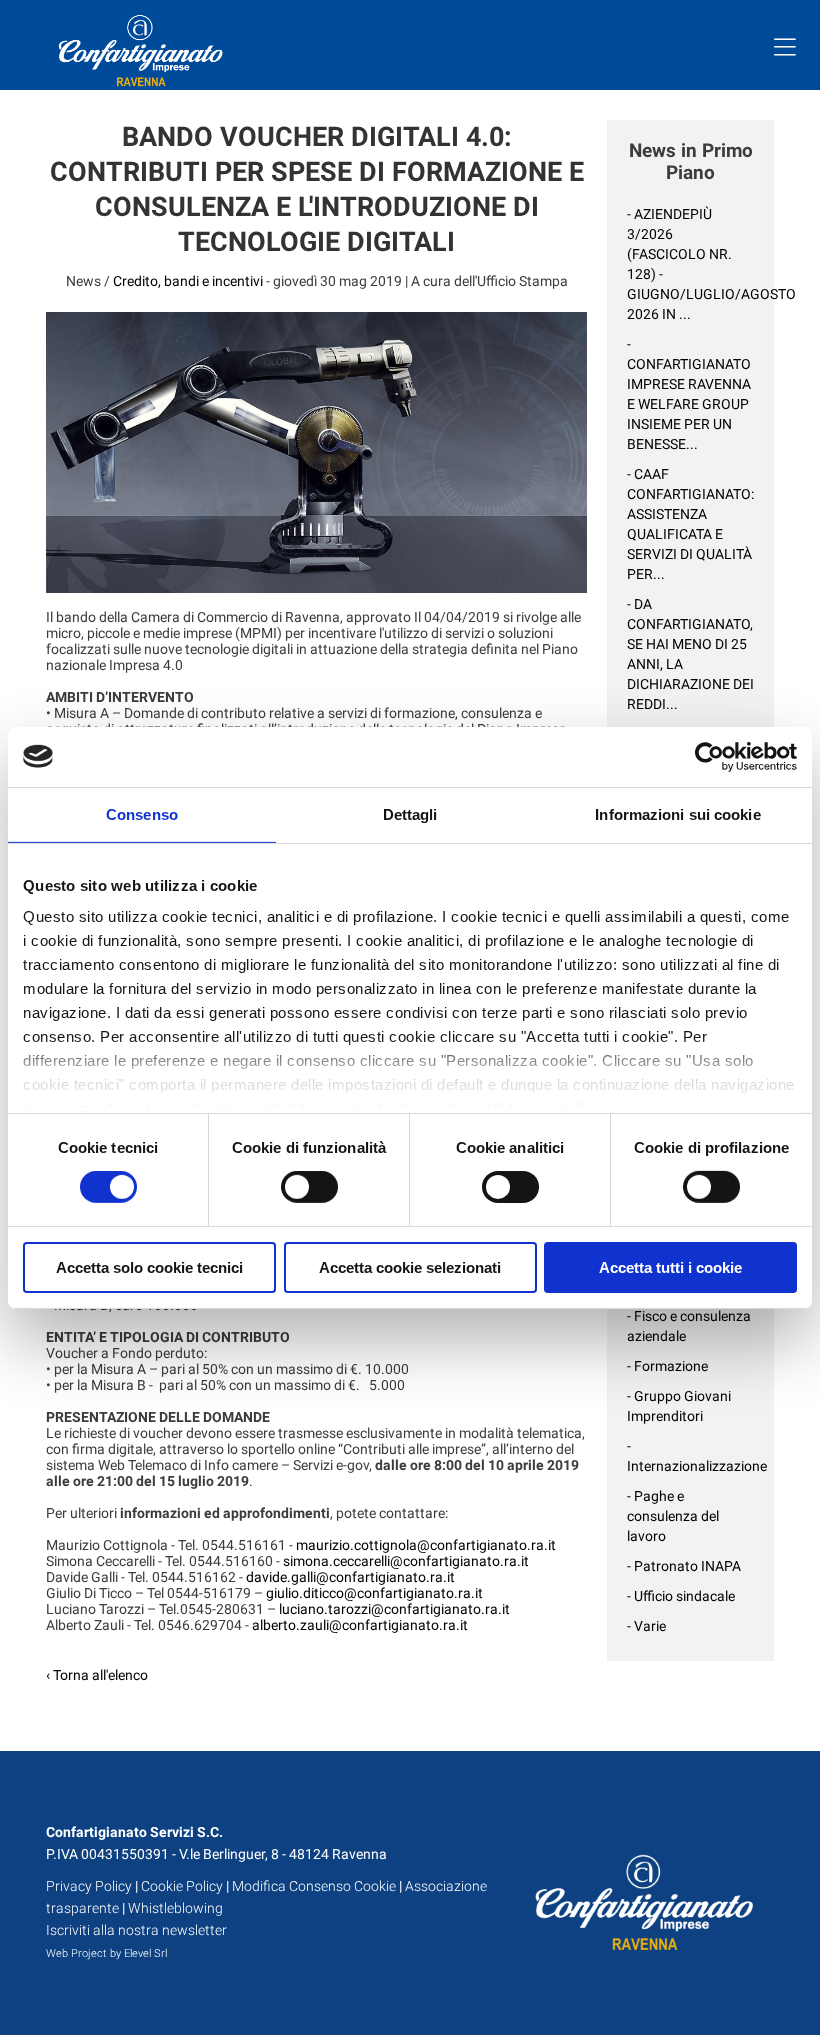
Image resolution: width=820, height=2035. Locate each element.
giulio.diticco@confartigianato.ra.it (374, 1593)
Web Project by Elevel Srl (106, 1953)
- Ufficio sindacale (681, 1596)
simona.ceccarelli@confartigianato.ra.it (406, 1561)
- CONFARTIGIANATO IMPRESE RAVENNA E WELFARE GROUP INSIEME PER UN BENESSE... (689, 394)
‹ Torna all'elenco (97, 1675)
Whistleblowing (175, 1908)
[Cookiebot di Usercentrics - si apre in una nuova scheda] (709, 756)
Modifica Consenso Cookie (314, 1886)
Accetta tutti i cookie (670, 1267)
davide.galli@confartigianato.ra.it (350, 1577)
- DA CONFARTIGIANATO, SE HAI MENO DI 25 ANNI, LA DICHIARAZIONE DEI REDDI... (690, 654)
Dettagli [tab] (410, 813)
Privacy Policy (89, 1886)
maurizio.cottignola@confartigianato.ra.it (426, 1545)
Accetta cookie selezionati (410, 1267)
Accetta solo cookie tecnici (149, 1267)
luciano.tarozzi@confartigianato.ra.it (394, 1609)
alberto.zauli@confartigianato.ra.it (360, 1625)
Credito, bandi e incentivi (188, 281)
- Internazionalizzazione (690, 1456)
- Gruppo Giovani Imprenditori (679, 1406)
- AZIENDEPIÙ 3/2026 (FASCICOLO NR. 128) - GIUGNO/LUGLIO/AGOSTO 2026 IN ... (690, 264)
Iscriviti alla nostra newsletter (136, 1930)
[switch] (309, 1187)
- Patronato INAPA (684, 1566)
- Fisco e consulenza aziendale (689, 1326)
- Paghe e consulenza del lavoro (673, 1516)
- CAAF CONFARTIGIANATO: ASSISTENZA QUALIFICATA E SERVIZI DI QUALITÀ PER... (690, 524)
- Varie (646, 1626)
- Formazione (667, 1366)
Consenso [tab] (142, 813)
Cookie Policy (182, 1886)
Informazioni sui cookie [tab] (677, 813)
